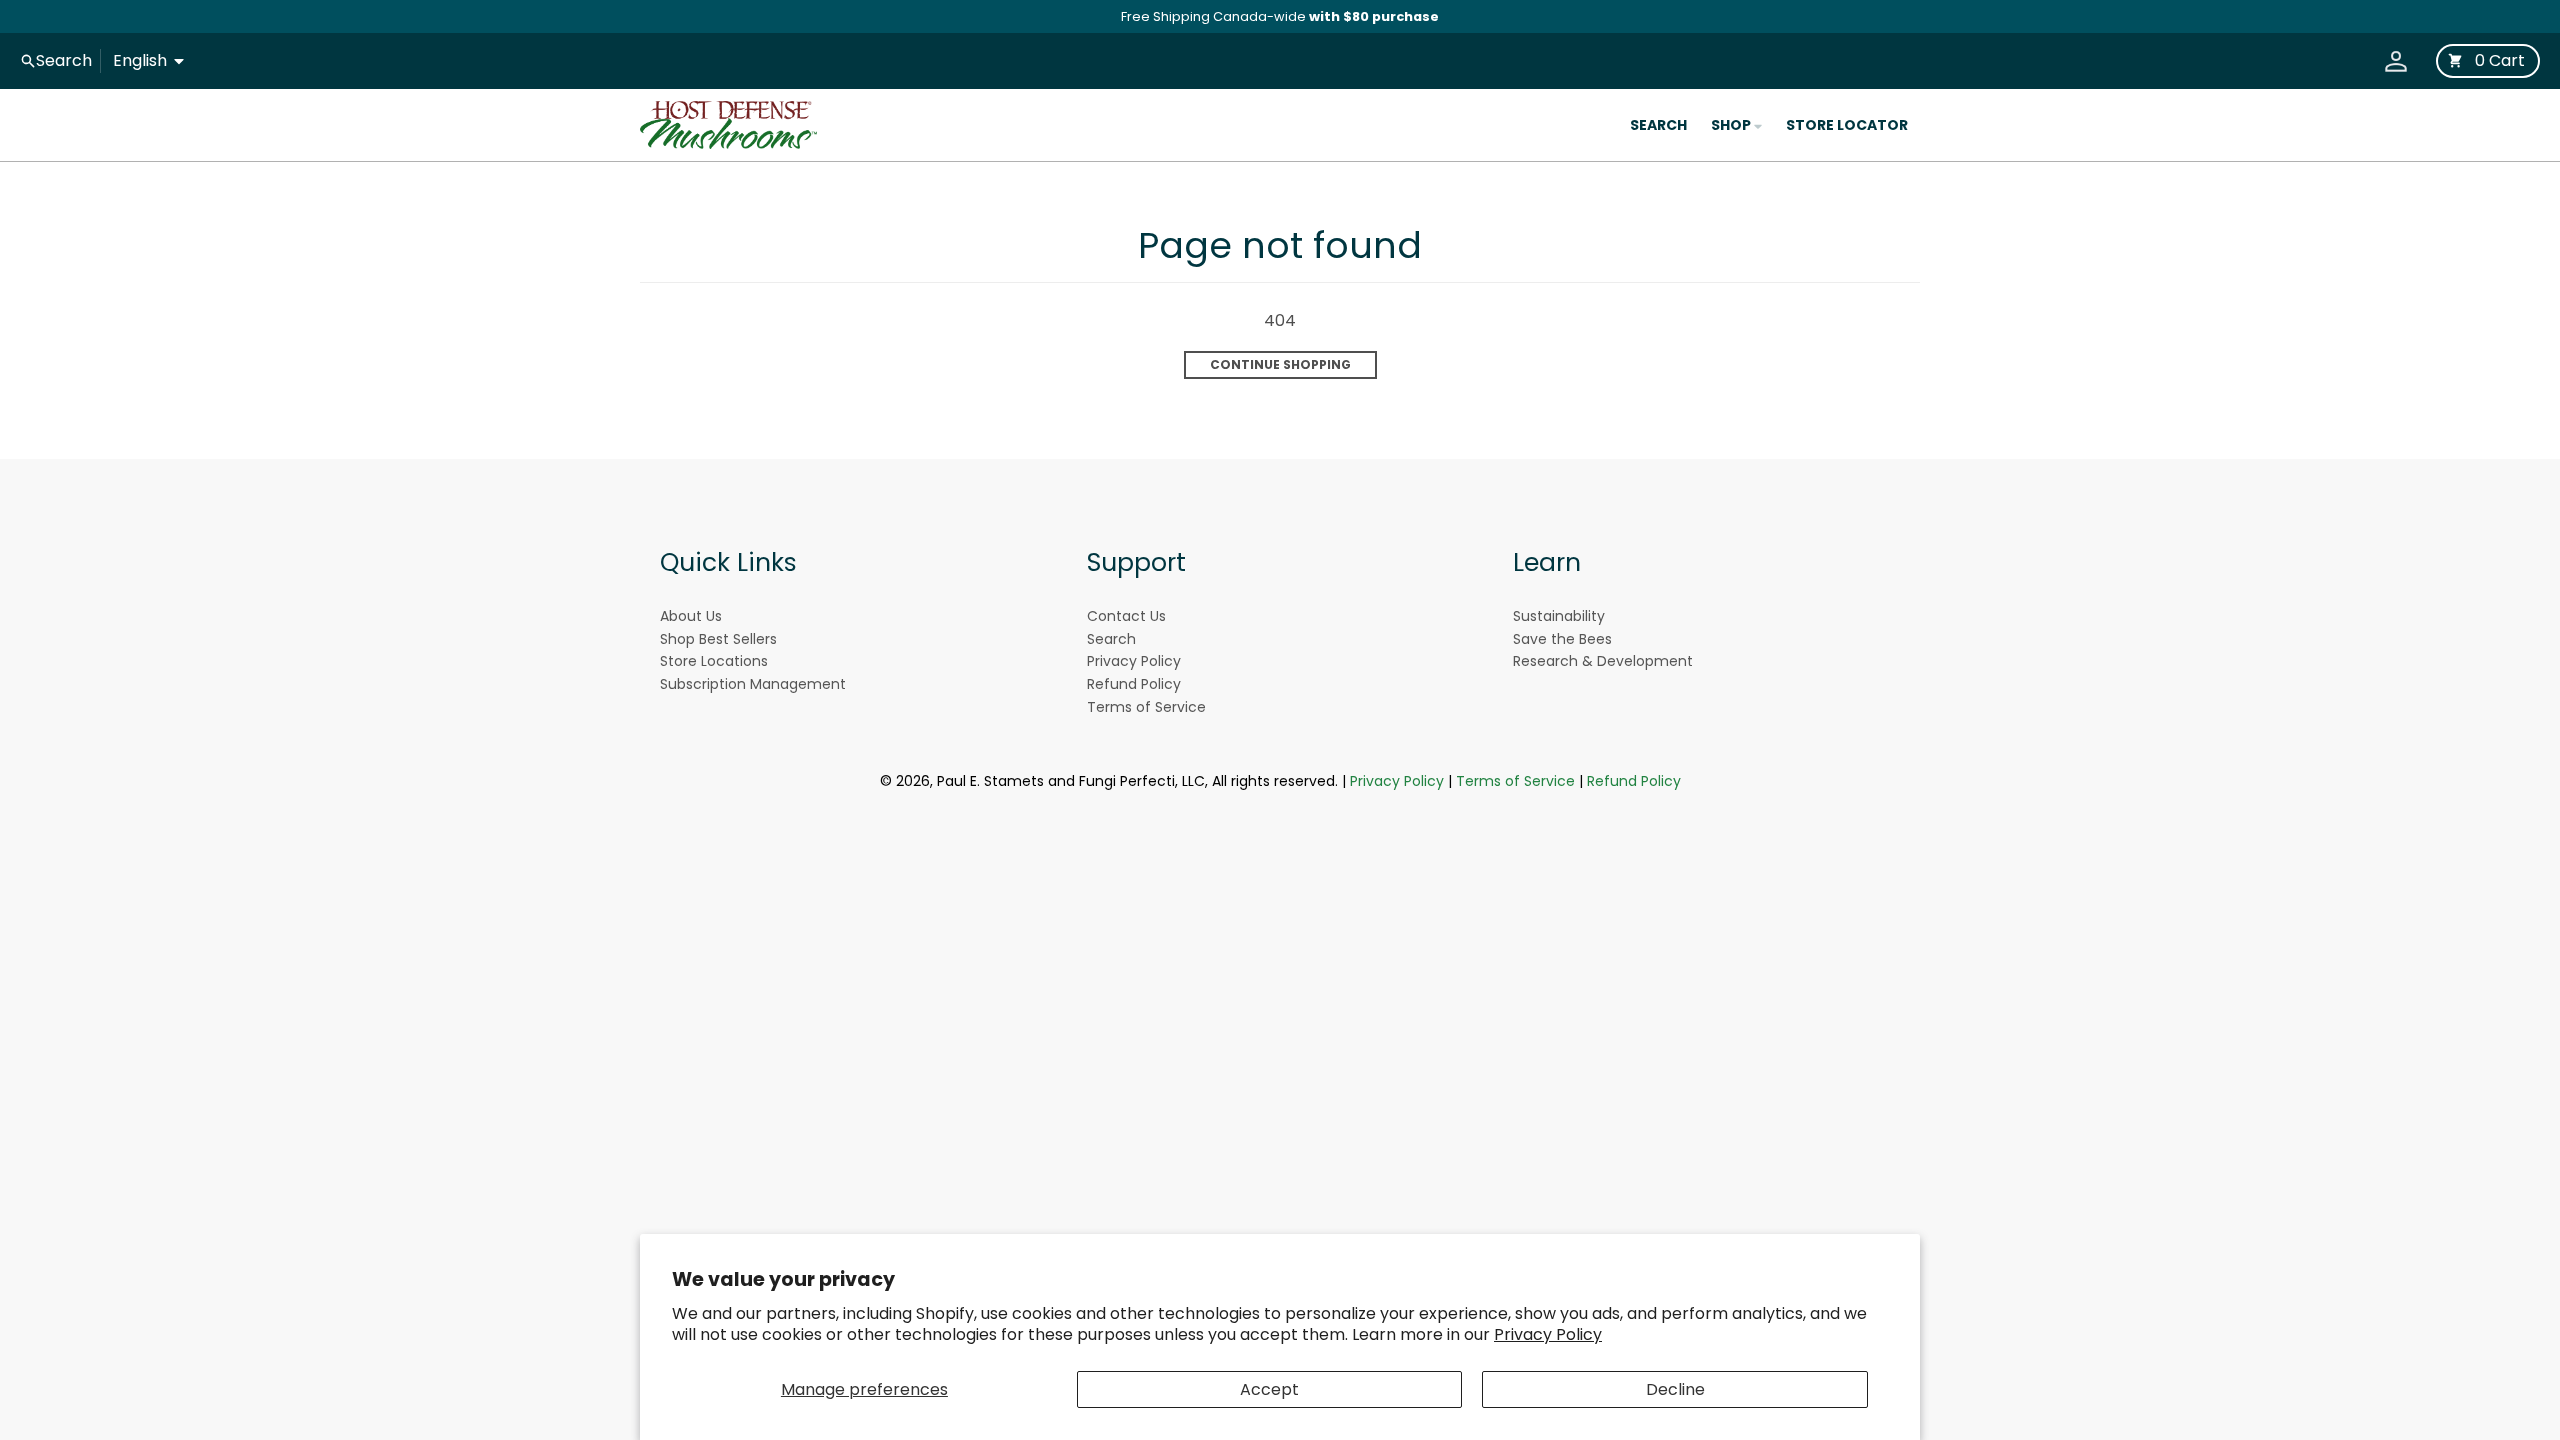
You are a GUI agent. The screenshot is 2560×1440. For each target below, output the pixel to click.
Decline (1675, 1389)
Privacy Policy (1548, 1334)
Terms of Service (1515, 781)
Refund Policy (1634, 781)
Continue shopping (1280, 364)
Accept (1269, 1389)
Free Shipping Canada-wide (1280, 16)
